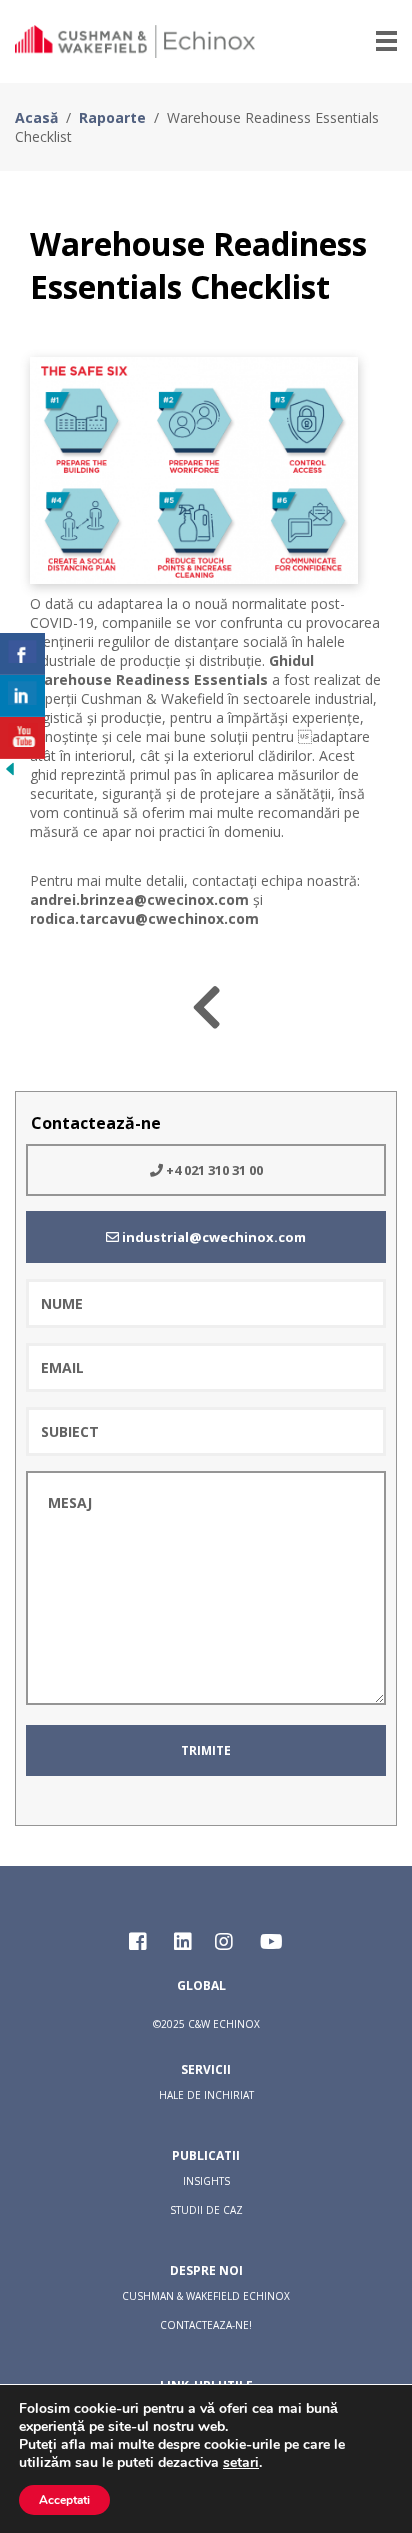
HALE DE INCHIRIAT (206, 2095)
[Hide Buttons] (10, 773)
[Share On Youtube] (22, 738)
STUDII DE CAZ (206, 2210)
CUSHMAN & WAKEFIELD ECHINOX (206, 2296)
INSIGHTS (206, 2181)
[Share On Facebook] (22, 654)
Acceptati (64, 2500)
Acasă (36, 117)
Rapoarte (112, 117)
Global (201, 1985)
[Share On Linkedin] (22, 696)
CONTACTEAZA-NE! (206, 2325)
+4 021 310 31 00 (213, 1170)
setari (241, 2463)
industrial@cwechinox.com (212, 1237)
